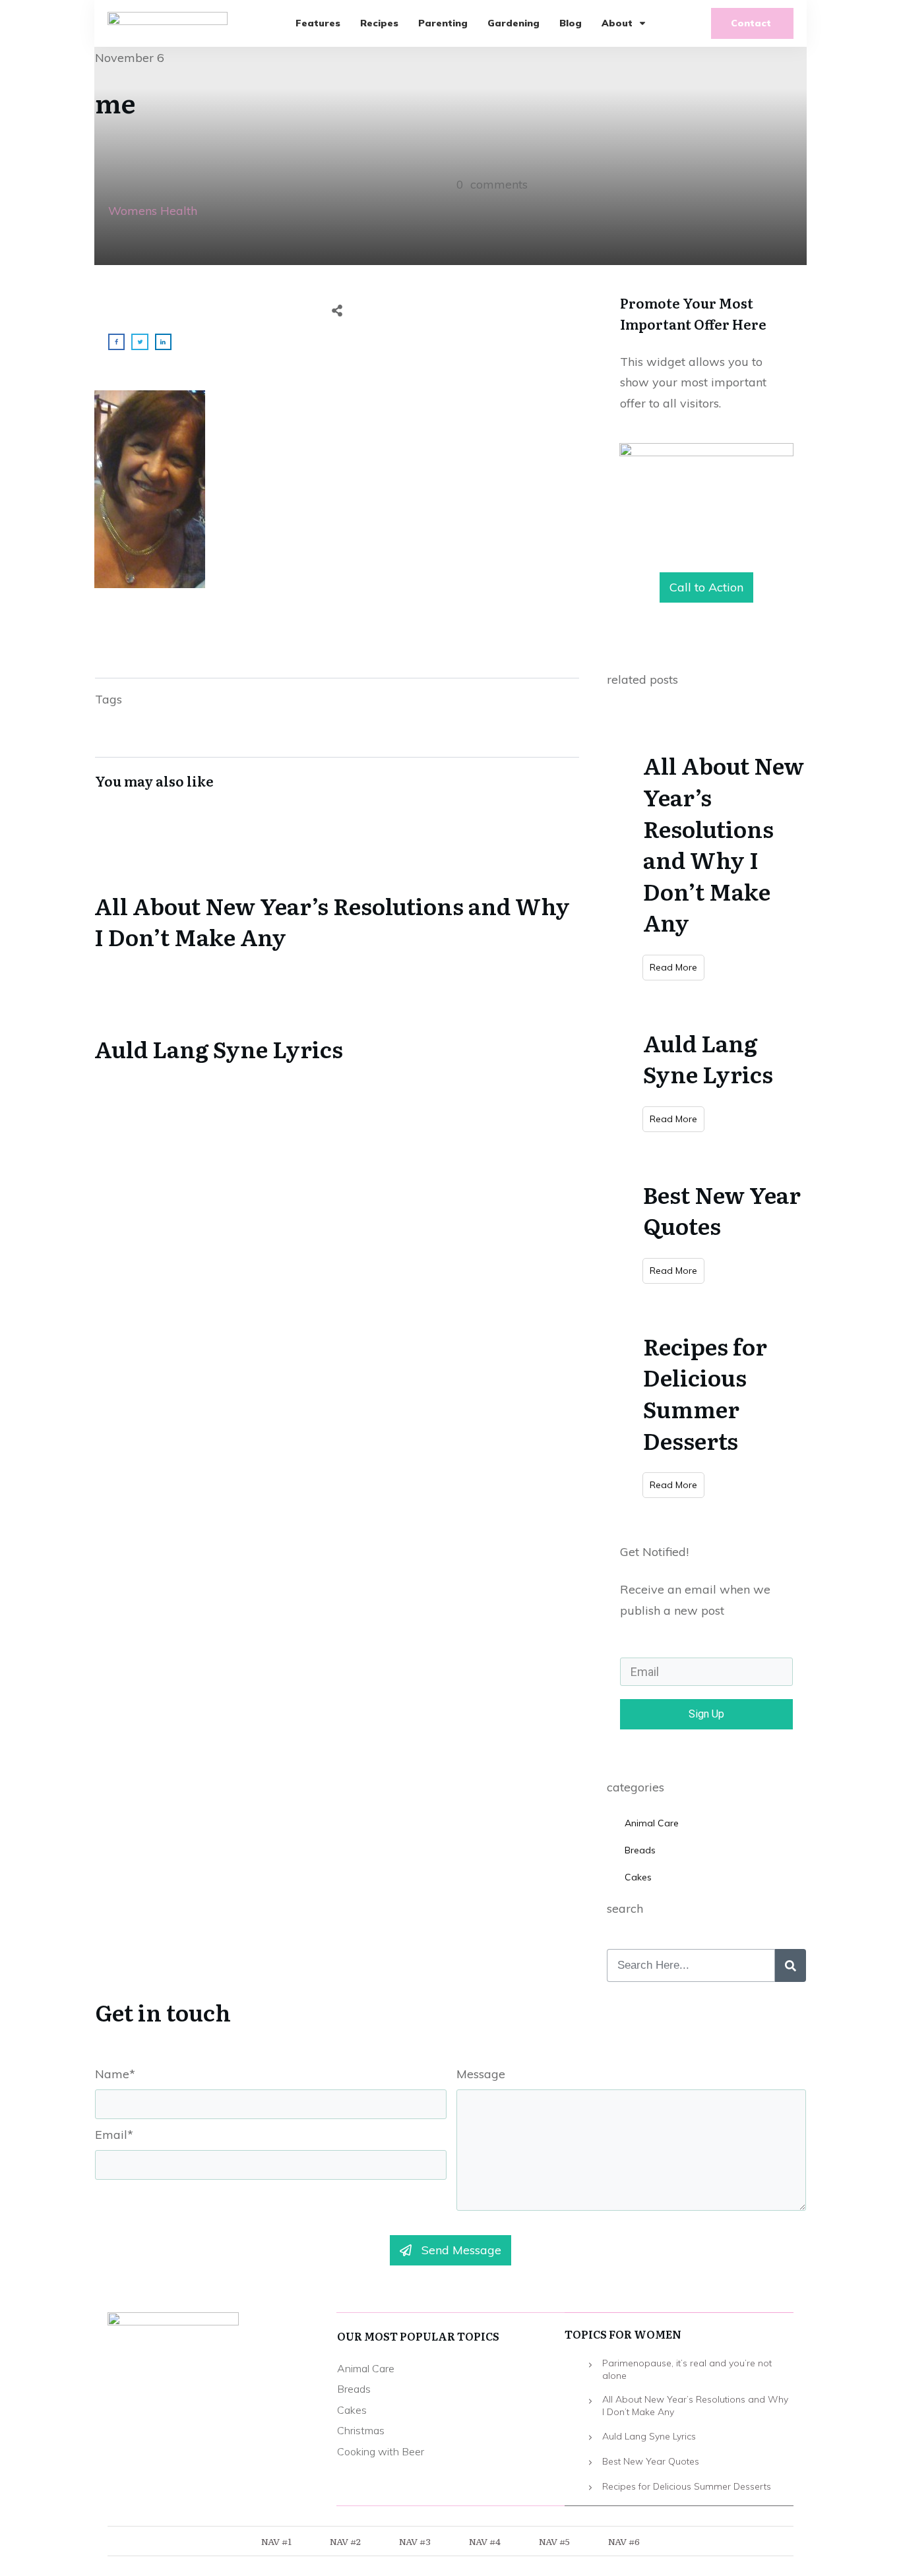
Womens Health (153, 211)
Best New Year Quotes (722, 1210)
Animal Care (652, 1823)
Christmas (361, 2430)
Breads (640, 1850)
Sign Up (706, 1714)
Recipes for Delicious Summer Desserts (705, 1393)
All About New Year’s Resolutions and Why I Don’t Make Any (337, 891)
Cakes (638, 1877)
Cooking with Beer (381, 2451)
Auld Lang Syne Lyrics (337, 1019)
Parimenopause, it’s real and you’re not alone (687, 2370)
